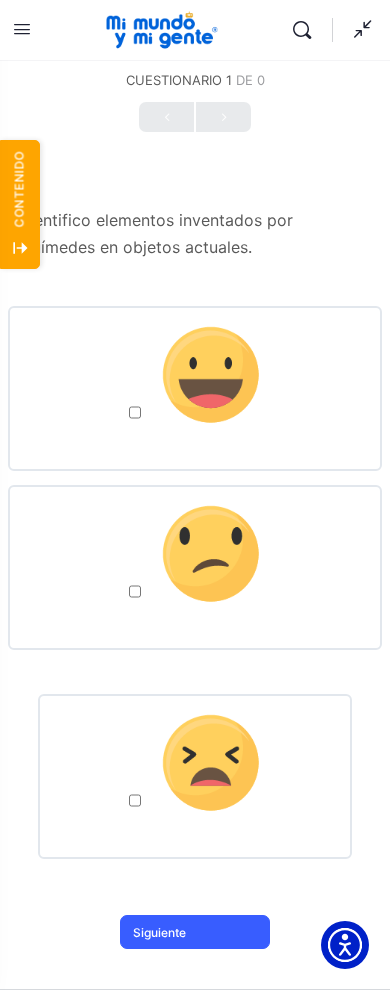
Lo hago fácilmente (195, 438)
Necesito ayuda (195, 617)
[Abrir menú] (22, 28)
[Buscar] (307, 30)
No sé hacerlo (195, 826)
